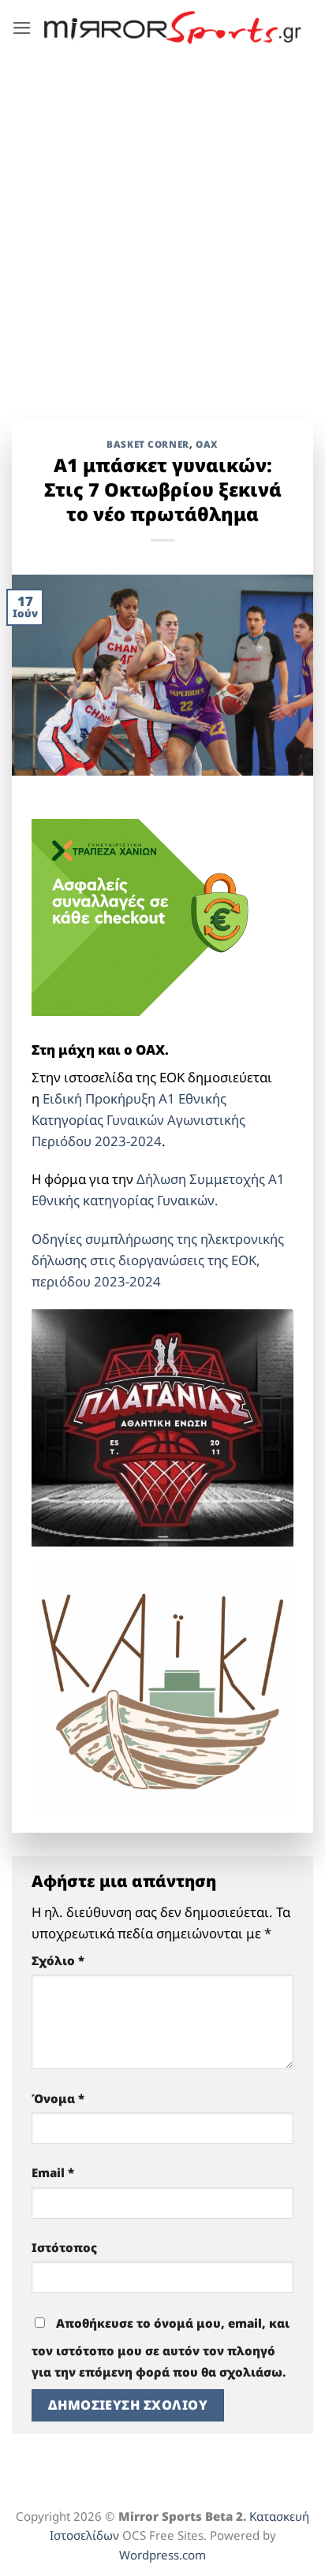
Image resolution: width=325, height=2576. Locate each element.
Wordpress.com (162, 2555)
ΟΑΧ (207, 444)
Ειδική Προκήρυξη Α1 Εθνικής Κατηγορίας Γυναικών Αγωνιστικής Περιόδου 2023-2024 (138, 1120)
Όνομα (58, 2098)
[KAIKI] (162, 1686)
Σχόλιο (58, 1960)
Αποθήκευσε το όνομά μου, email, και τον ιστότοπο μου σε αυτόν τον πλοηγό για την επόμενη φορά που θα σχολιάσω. (161, 2347)
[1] (162, 1426)
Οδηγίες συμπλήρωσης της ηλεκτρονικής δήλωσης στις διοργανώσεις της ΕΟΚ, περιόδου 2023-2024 (158, 1260)
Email (53, 2172)
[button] (22, 28)
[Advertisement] (162, 225)
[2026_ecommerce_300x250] (150, 916)
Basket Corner (148, 444)
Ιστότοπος (64, 2247)
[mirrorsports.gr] (173, 27)
